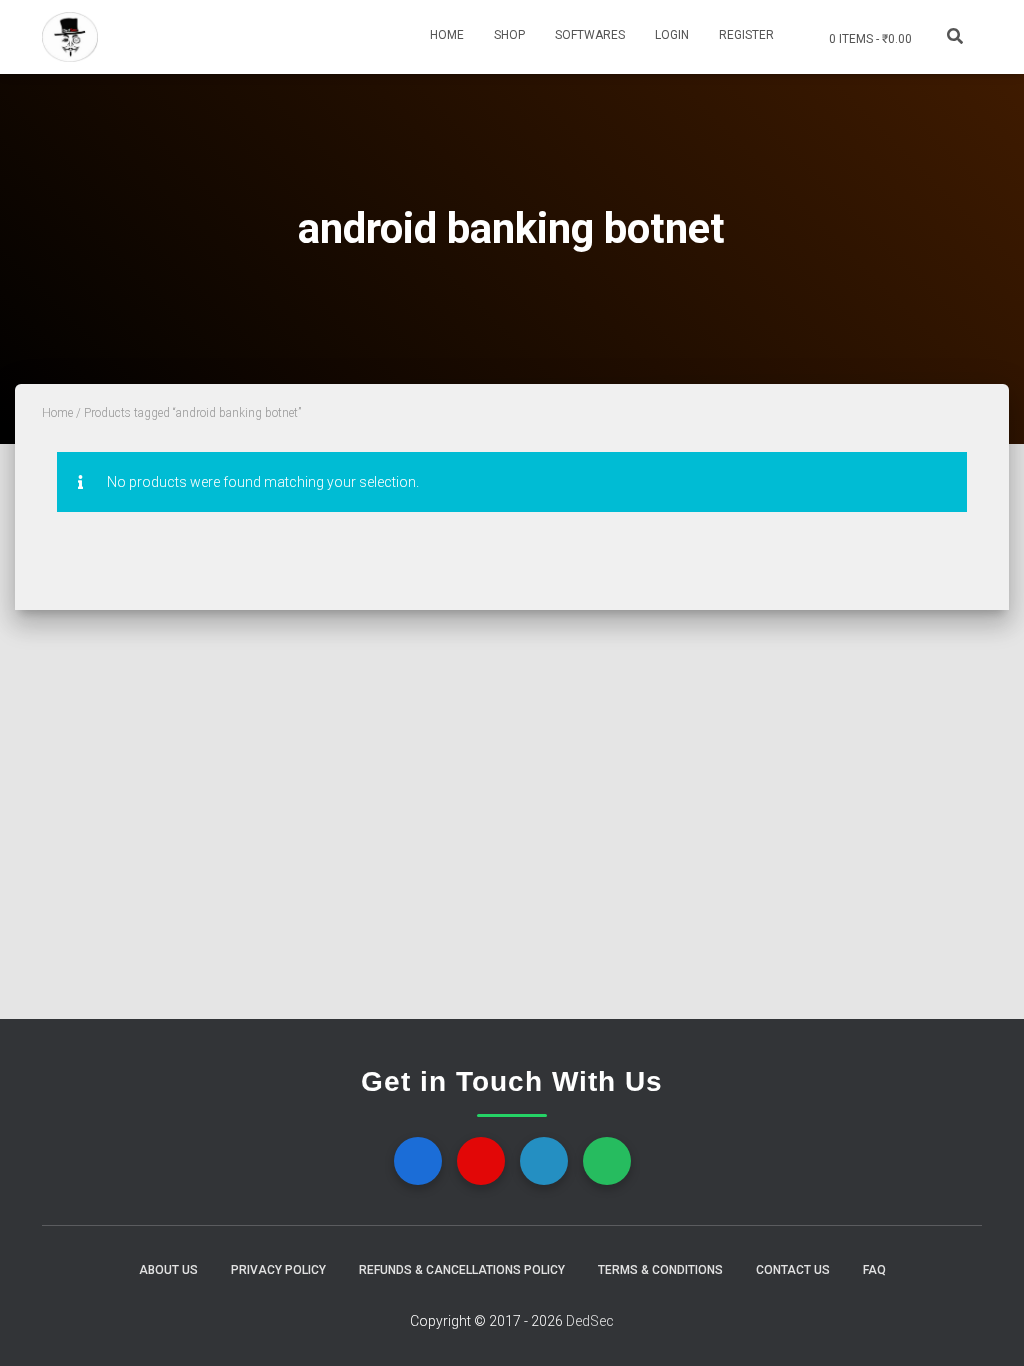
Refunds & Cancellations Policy (462, 1270)
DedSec (590, 1321)
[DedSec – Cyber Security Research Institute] (70, 37)
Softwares (590, 35)
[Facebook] (418, 1161)
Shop (509, 35)
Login (672, 35)
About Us (168, 1270)
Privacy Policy (278, 1270)
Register (746, 35)
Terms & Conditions (660, 1270)
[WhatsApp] (607, 1161)
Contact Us (793, 1270)
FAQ (874, 1270)
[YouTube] (481, 1161)
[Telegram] (544, 1161)
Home (447, 35)
